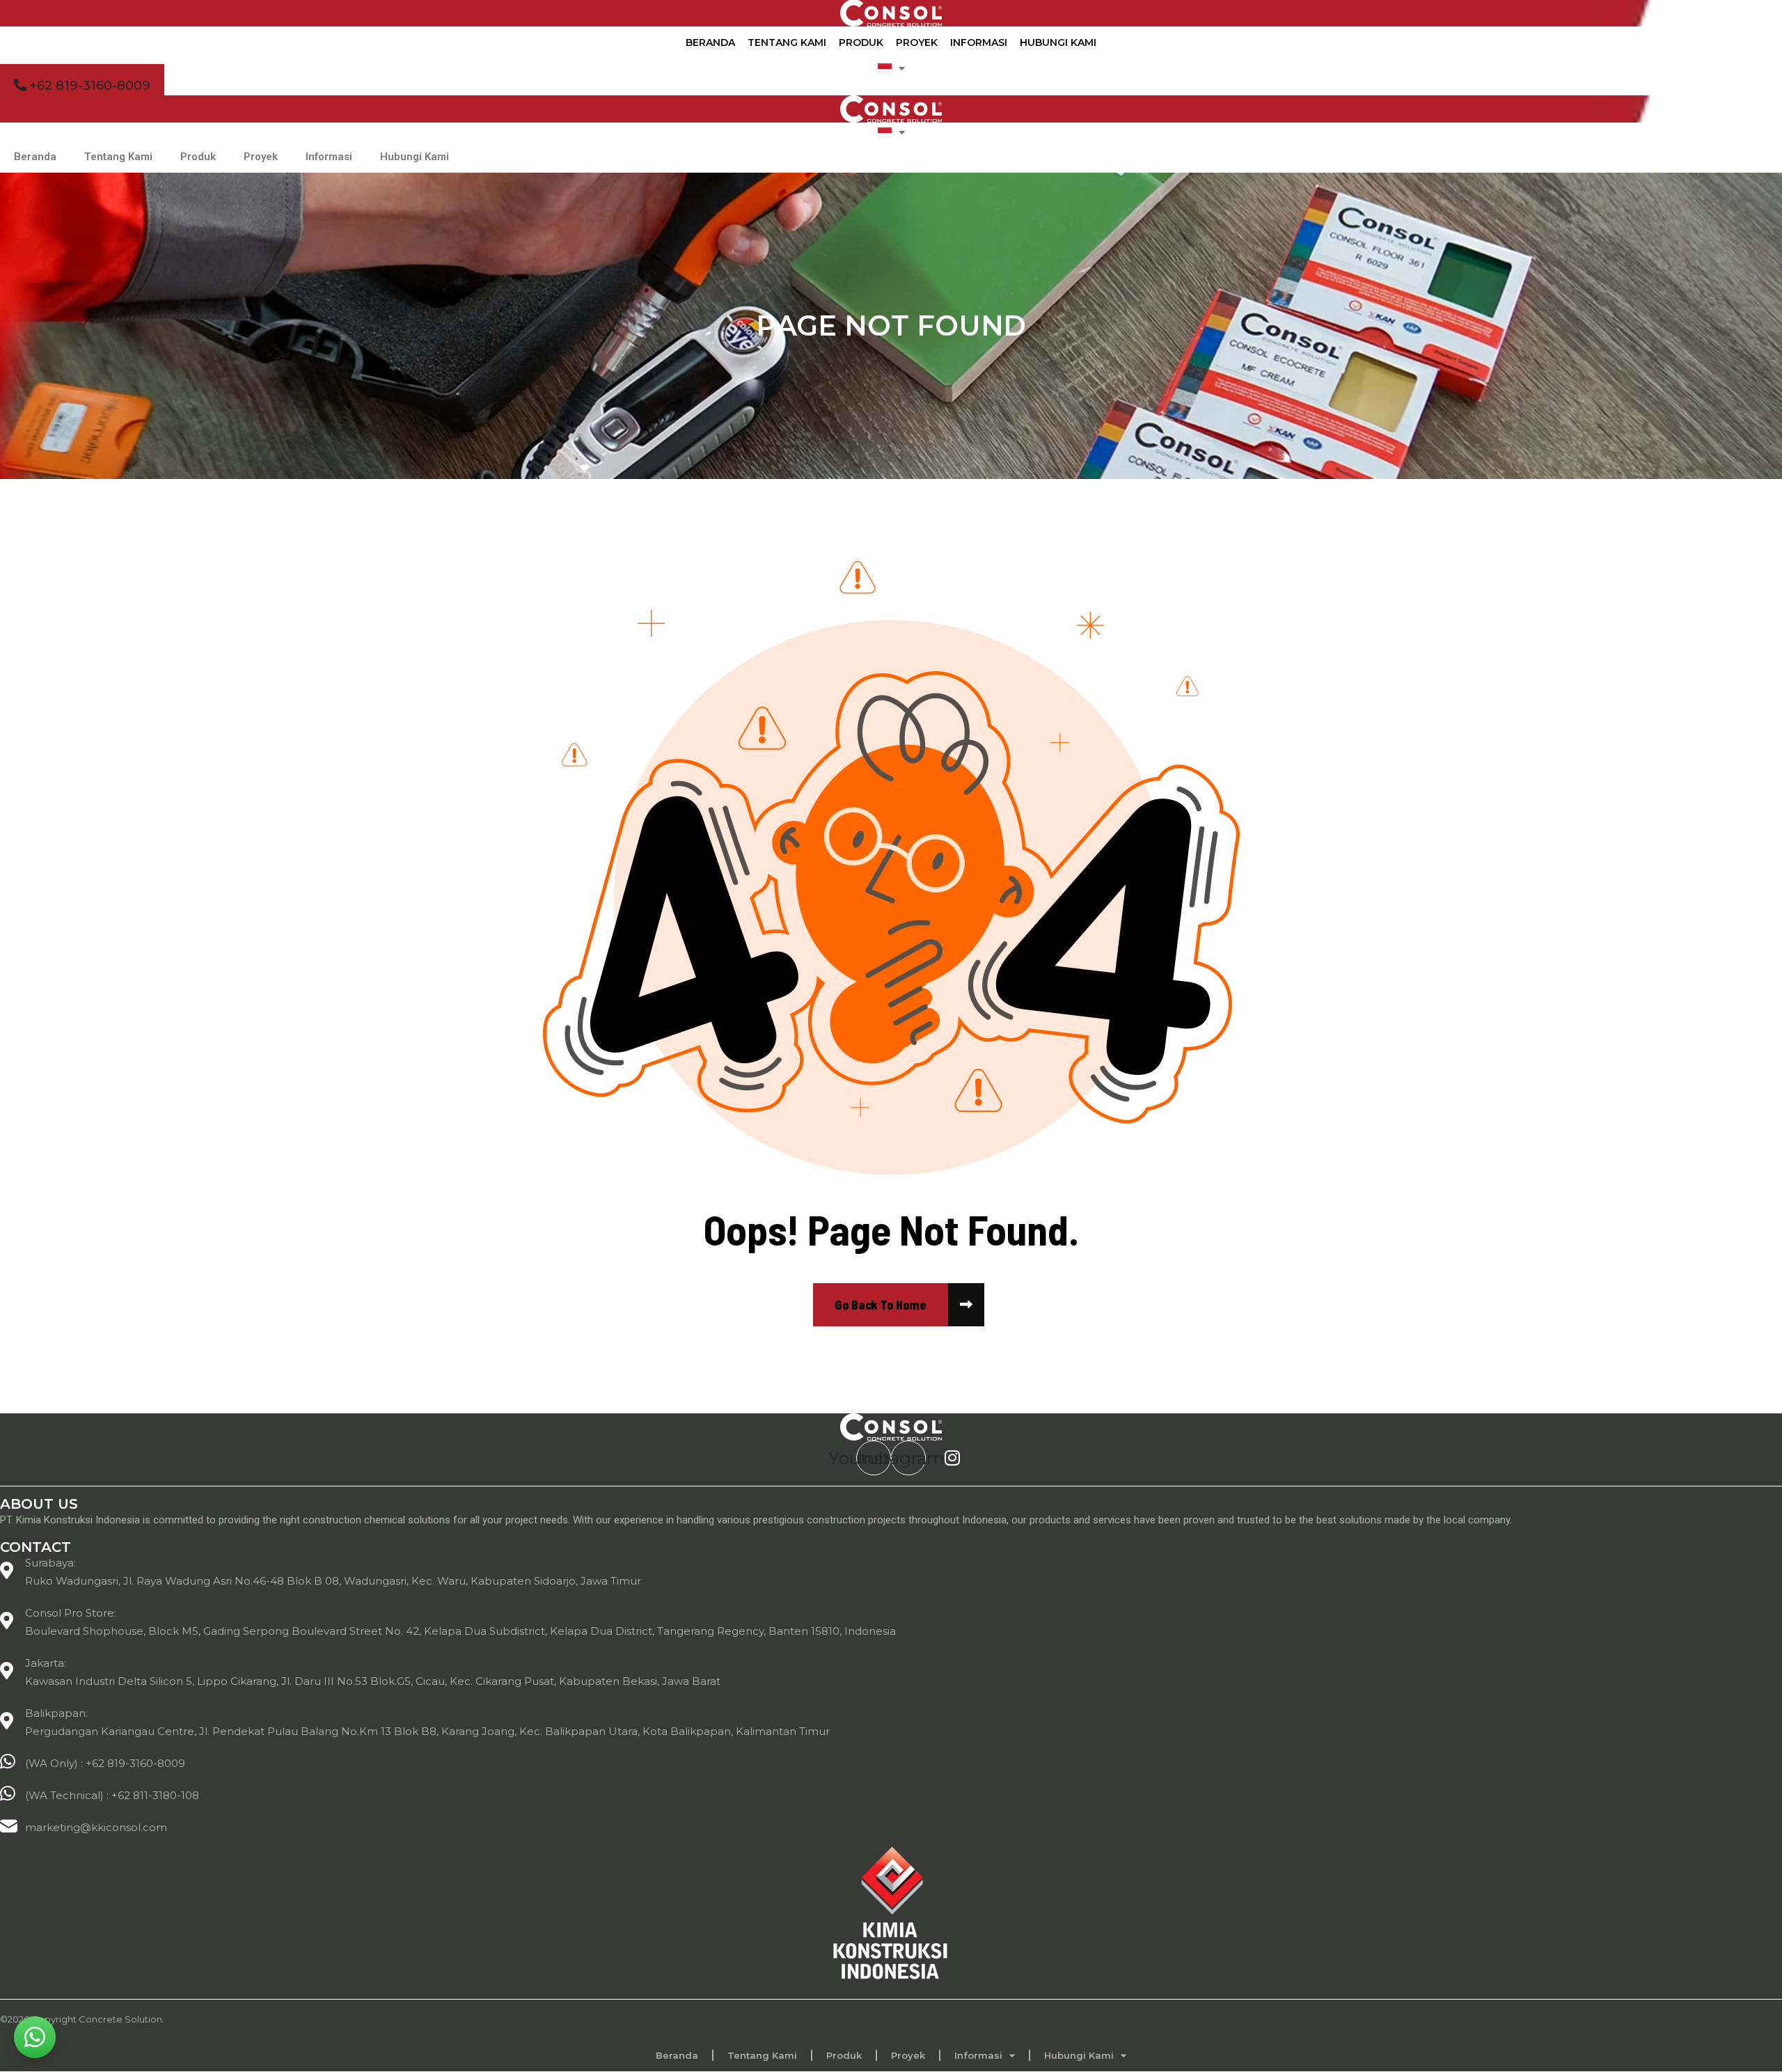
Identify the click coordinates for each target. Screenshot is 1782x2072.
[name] (881, 1305)
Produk (861, 42)
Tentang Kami (787, 42)
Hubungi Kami (1058, 42)
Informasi (979, 42)
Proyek (917, 42)
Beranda (710, 42)
